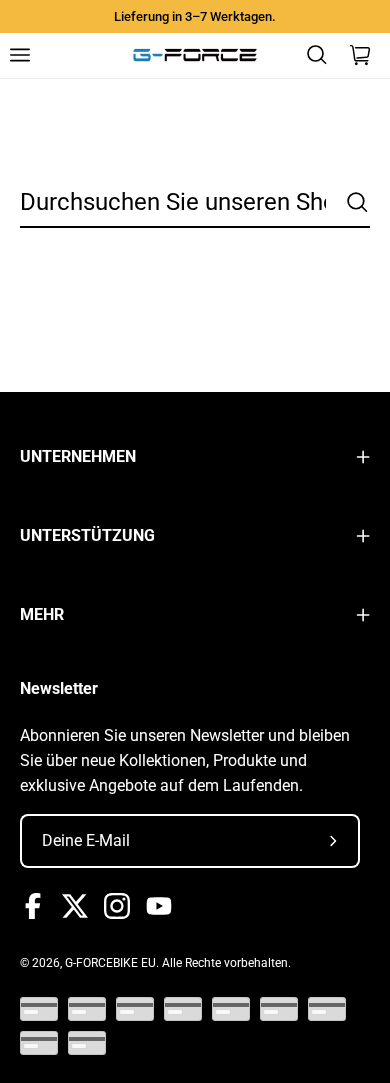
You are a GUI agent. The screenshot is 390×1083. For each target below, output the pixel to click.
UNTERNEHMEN (78, 456)
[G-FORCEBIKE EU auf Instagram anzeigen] (117, 906)
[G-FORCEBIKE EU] (195, 55)
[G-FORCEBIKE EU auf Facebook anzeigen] (33, 906)
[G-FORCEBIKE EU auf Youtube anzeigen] (159, 906)
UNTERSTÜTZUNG (87, 535)
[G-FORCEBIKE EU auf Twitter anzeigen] (75, 906)
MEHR (42, 614)
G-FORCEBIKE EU (110, 963)
